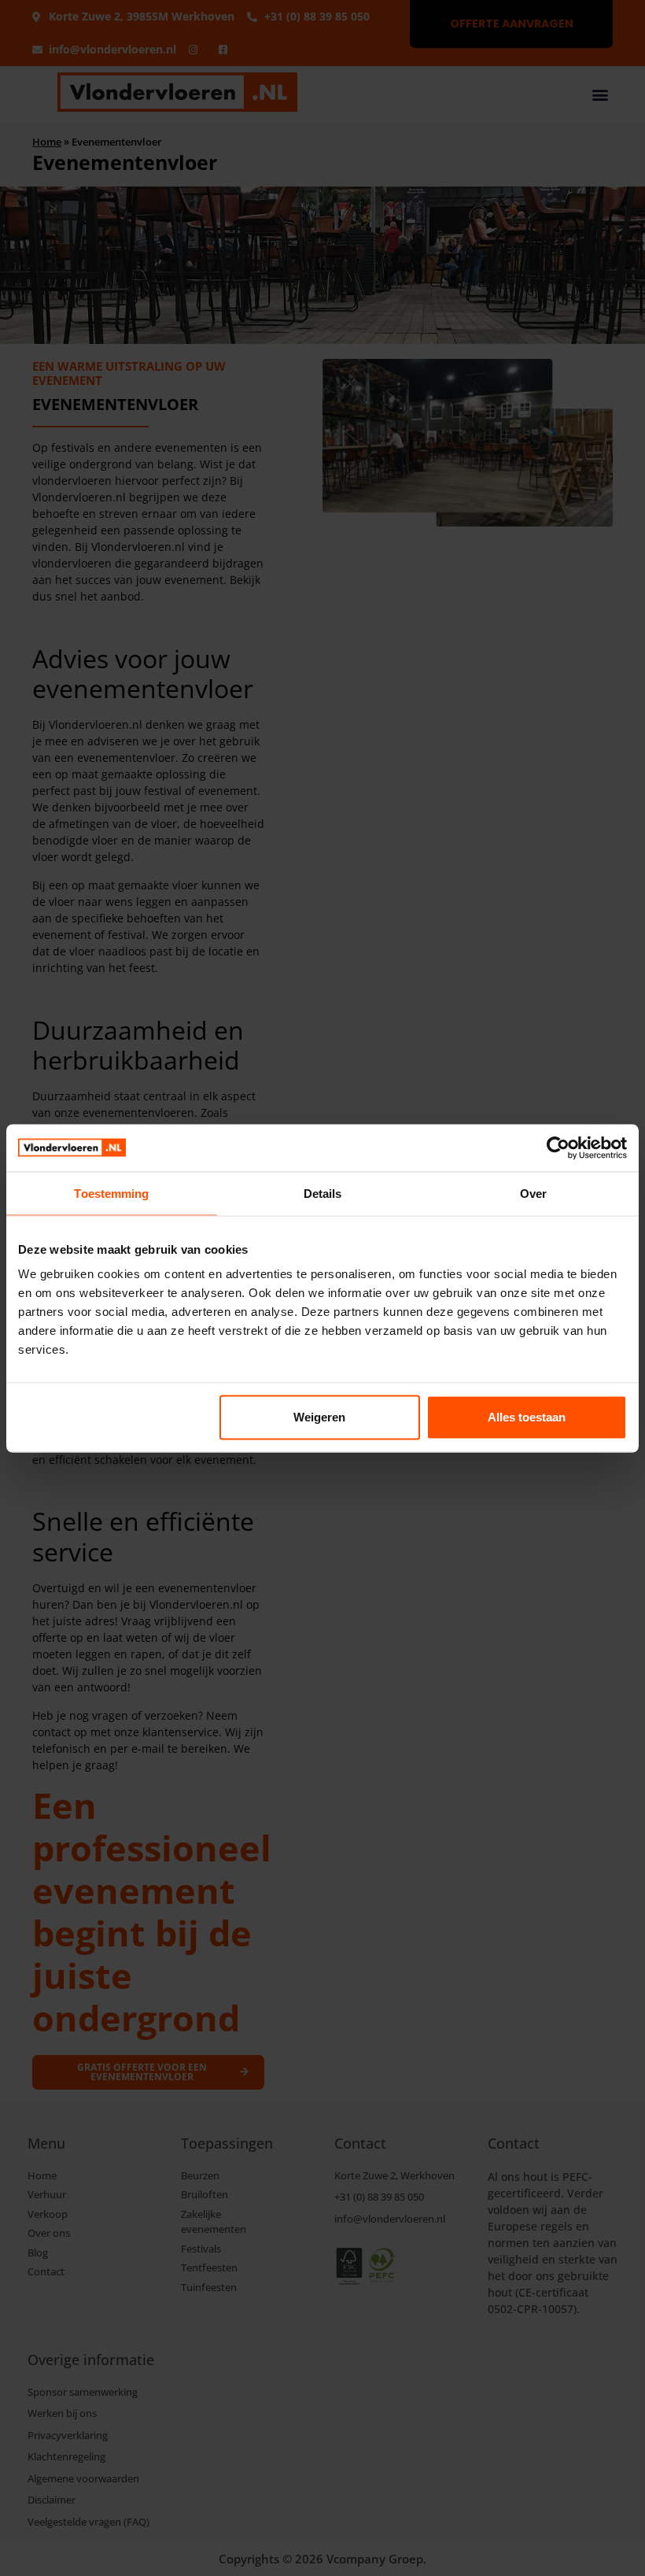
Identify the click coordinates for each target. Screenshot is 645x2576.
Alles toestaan (527, 1417)
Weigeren (319, 1417)
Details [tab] (323, 1193)
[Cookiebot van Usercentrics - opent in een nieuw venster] (558, 1148)
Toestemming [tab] (111, 1193)
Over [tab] (533, 1193)
